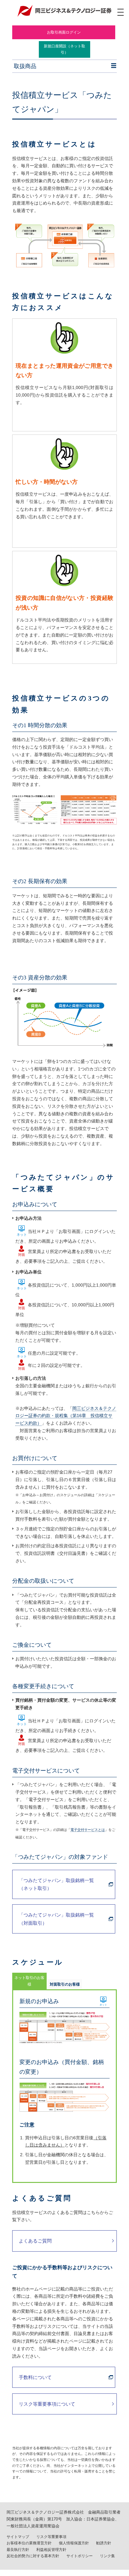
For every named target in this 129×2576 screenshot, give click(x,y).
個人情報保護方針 (74, 2543)
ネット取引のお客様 (29, 1981)
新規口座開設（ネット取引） (64, 49)
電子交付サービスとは (88, 1830)
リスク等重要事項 (51, 2537)
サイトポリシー (80, 2556)
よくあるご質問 (35, 2241)
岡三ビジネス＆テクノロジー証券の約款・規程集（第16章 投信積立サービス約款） (66, 1416)
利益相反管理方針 (51, 2550)
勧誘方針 (104, 2543)
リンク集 (107, 2556)
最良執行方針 (18, 2550)
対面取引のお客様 (65, 1984)
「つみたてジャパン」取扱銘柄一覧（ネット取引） (56, 1884)
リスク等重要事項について (47, 2404)
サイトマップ (18, 2537)
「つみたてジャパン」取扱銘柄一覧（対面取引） (56, 1919)
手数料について (35, 2377)
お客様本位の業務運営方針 (29, 2543)
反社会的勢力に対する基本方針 (33, 2556)
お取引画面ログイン (64, 32)
